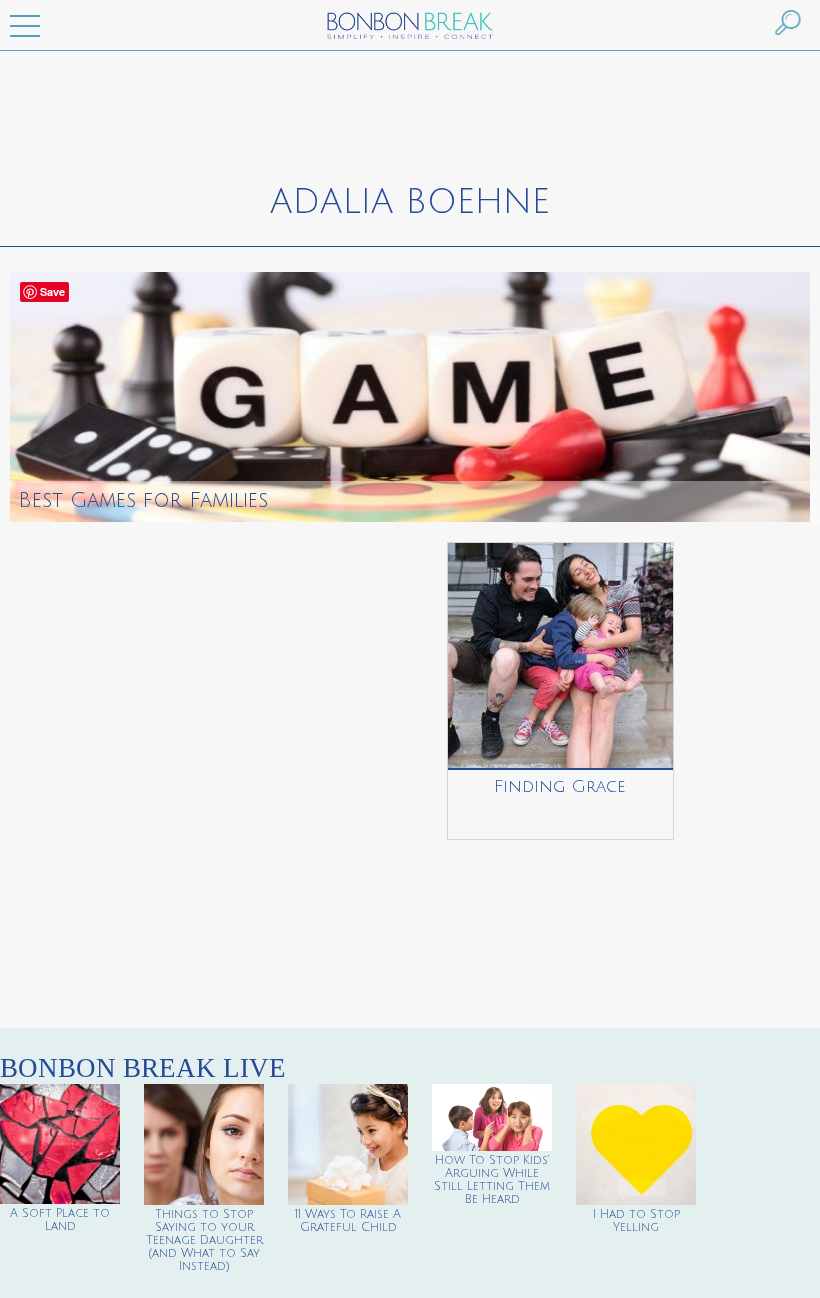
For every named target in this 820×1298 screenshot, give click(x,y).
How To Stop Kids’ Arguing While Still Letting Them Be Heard (492, 1180)
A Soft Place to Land (60, 1220)
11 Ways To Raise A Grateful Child (348, 1221)
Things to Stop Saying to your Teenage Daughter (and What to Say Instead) (204, 1240)
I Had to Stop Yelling (636, 1221)
